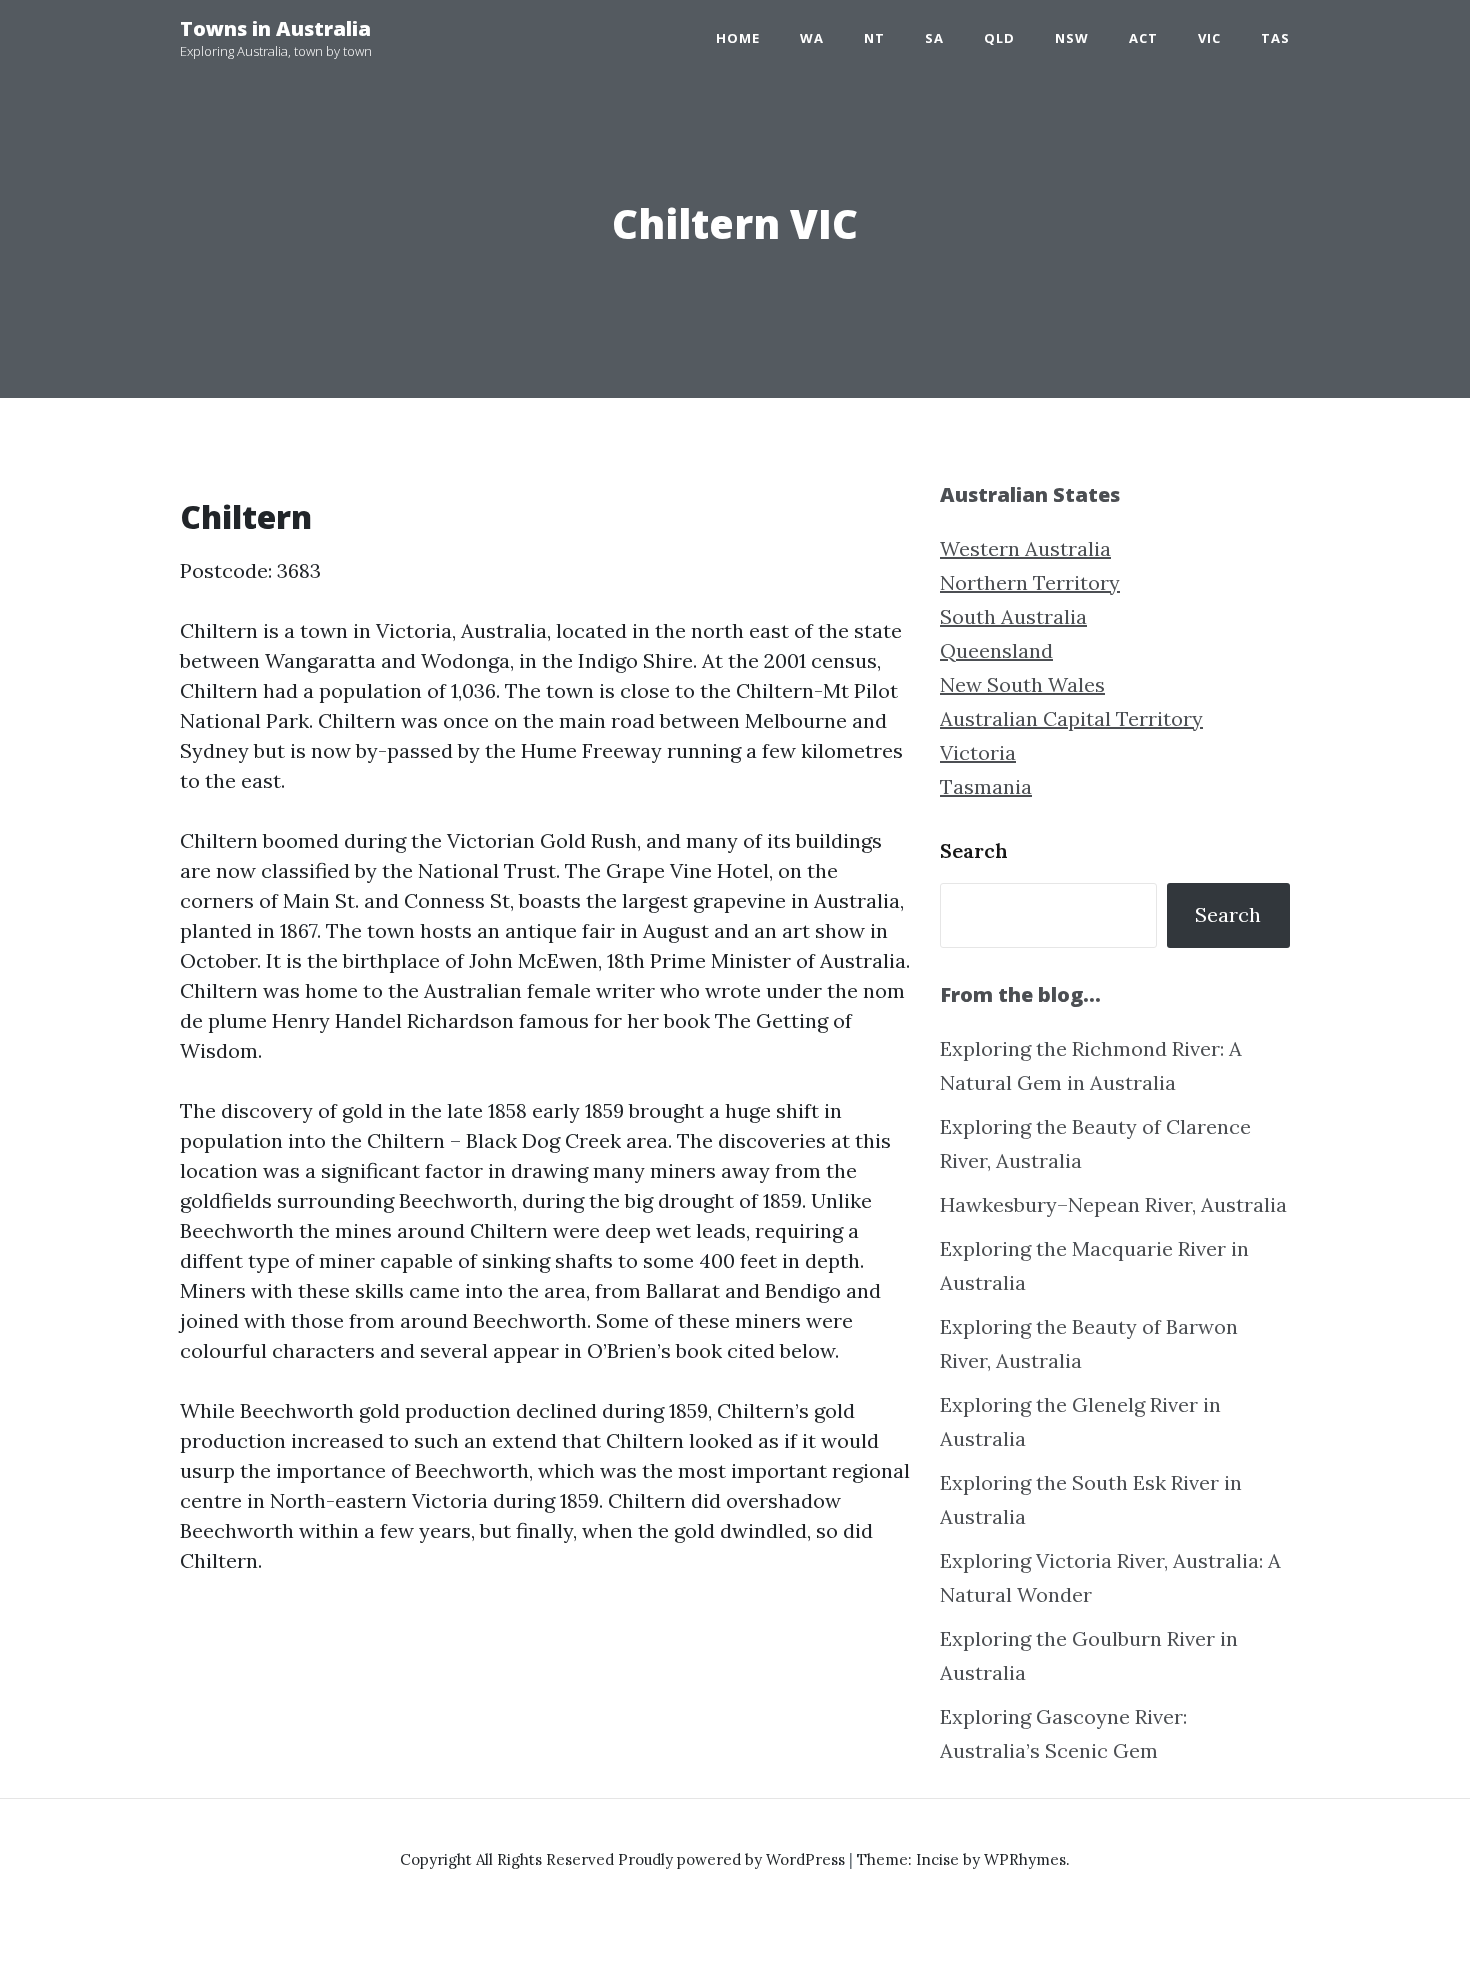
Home (738, 38)
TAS (1275, 38)
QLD (999, 38)
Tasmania (986, 786)
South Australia (1013, 616)
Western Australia (1025, 548)
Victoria (978, 752)
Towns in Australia (275, 28)
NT (874, 38)
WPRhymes (1025, 1859)
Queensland (996, 650)
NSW (1072, 38)
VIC (1209, 38)
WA (812, 38)
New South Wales (1022, 684)
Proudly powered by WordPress (733, 1859)
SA (934, 38)
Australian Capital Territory (1071, 718)
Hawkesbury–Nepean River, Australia (1113, 1204)
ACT (1143, 38)
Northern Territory (1030, 582)
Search (974, 850)
